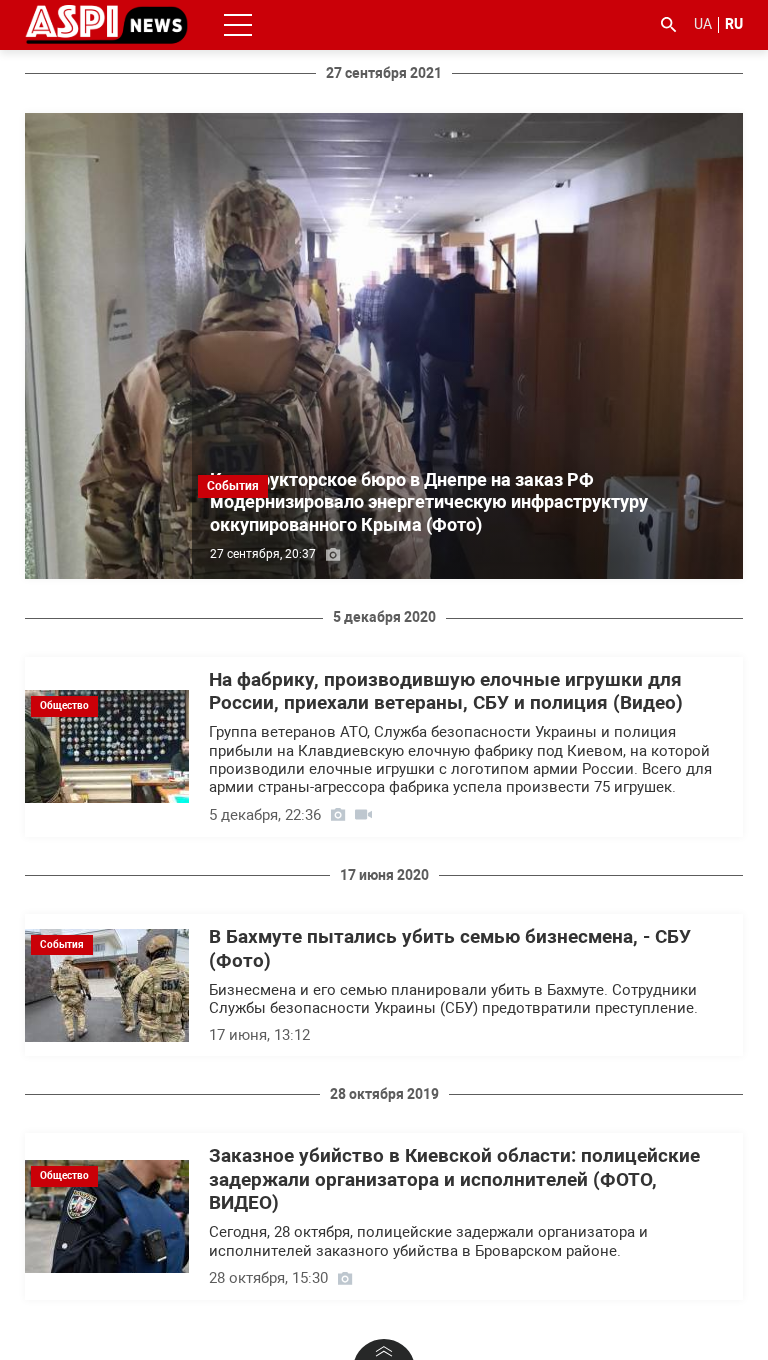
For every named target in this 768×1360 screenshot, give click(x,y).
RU (734, 24)
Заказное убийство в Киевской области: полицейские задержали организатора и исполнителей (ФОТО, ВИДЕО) (454, 1179)
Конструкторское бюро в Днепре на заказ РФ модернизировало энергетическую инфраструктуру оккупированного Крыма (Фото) (429, 502)
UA (703, 24)
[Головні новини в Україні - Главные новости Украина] (106, 23)
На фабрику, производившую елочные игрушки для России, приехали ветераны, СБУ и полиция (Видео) (446, 691)
